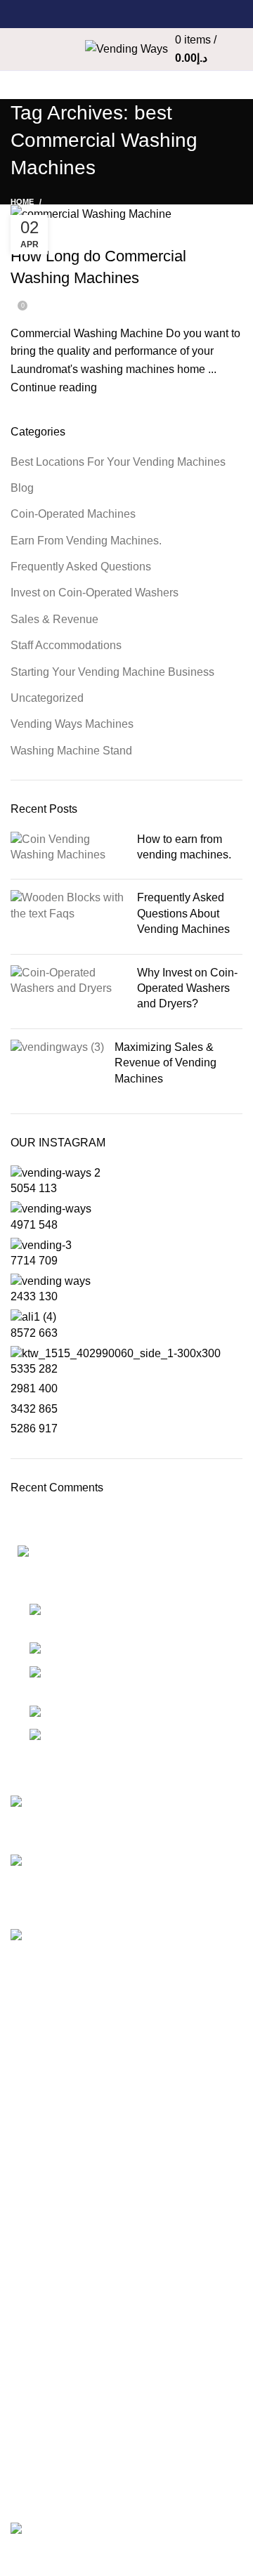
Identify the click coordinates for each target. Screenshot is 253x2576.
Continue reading (54, 387)
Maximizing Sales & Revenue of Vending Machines (166, 1063)
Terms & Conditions (59, 2248)
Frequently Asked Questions (81, 567)
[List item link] (126, 1680)
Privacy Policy (46, 2196)
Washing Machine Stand (71, 751)
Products (33, 2354)
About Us (34, 2098)
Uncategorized (47, 698)
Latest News (41, 2274)
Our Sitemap (42, 2301)
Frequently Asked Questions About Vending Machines (183, 913)
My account (39, 2451)
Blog (22, 488)
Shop (24, 2045)
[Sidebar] (18, 2558)
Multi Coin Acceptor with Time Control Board (121, 2478)
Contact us (37, 2151)
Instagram (35, 2399)
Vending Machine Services (77, 2071)
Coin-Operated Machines (77, 232)
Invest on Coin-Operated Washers (95, 593)
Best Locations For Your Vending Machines (118, 462)
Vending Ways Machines (72, 724)
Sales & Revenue (54, 619)
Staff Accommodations (66, 645)
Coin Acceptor (46, 2327)
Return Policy (44, 2222)
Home (22, 202)
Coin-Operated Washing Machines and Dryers (125, 2425)
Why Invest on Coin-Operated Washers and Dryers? (187, 988)
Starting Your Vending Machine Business (112, 672)
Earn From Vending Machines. (86, 541)
